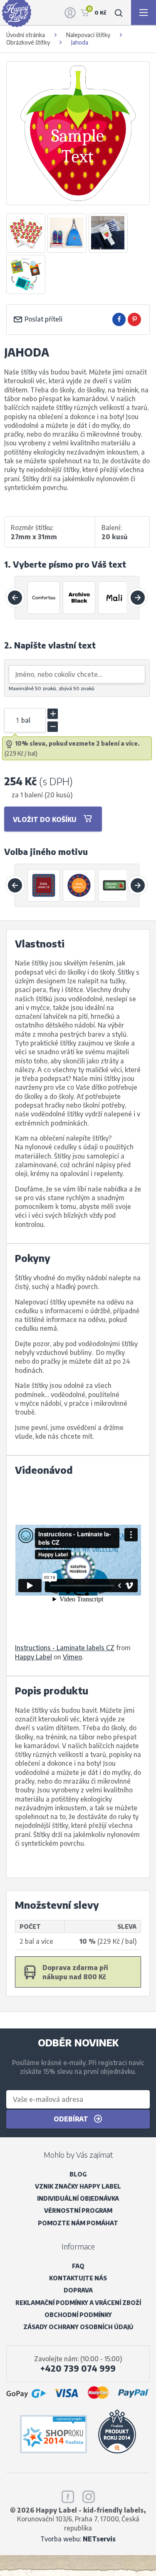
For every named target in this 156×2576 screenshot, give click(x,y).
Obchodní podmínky (78, 2315)
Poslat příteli (43, 319)
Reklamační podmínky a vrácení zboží (78, 2303)
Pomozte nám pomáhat (78, 2223)
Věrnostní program (78, 2210)
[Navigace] (144, 13)
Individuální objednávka (78, 2198)
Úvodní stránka (26, 35)
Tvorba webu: (78, 2539)
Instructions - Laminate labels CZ (65, 1647)
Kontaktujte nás (78, 2278)
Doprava (78, 2290)
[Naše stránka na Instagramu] (89, 2495)
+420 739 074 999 (78, 2368)
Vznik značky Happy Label (78, 2186)
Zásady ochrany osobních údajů (78, 2327)
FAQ (78, 2266)
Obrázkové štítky (28, 42)
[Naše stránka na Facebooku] (68, 2495)
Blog (78, 2174)
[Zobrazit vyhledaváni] (119, 13)
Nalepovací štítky (88, 35)
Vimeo (72, 1657)
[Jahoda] (44, 885)
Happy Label (33, 1657)
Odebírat (72, 2119)
